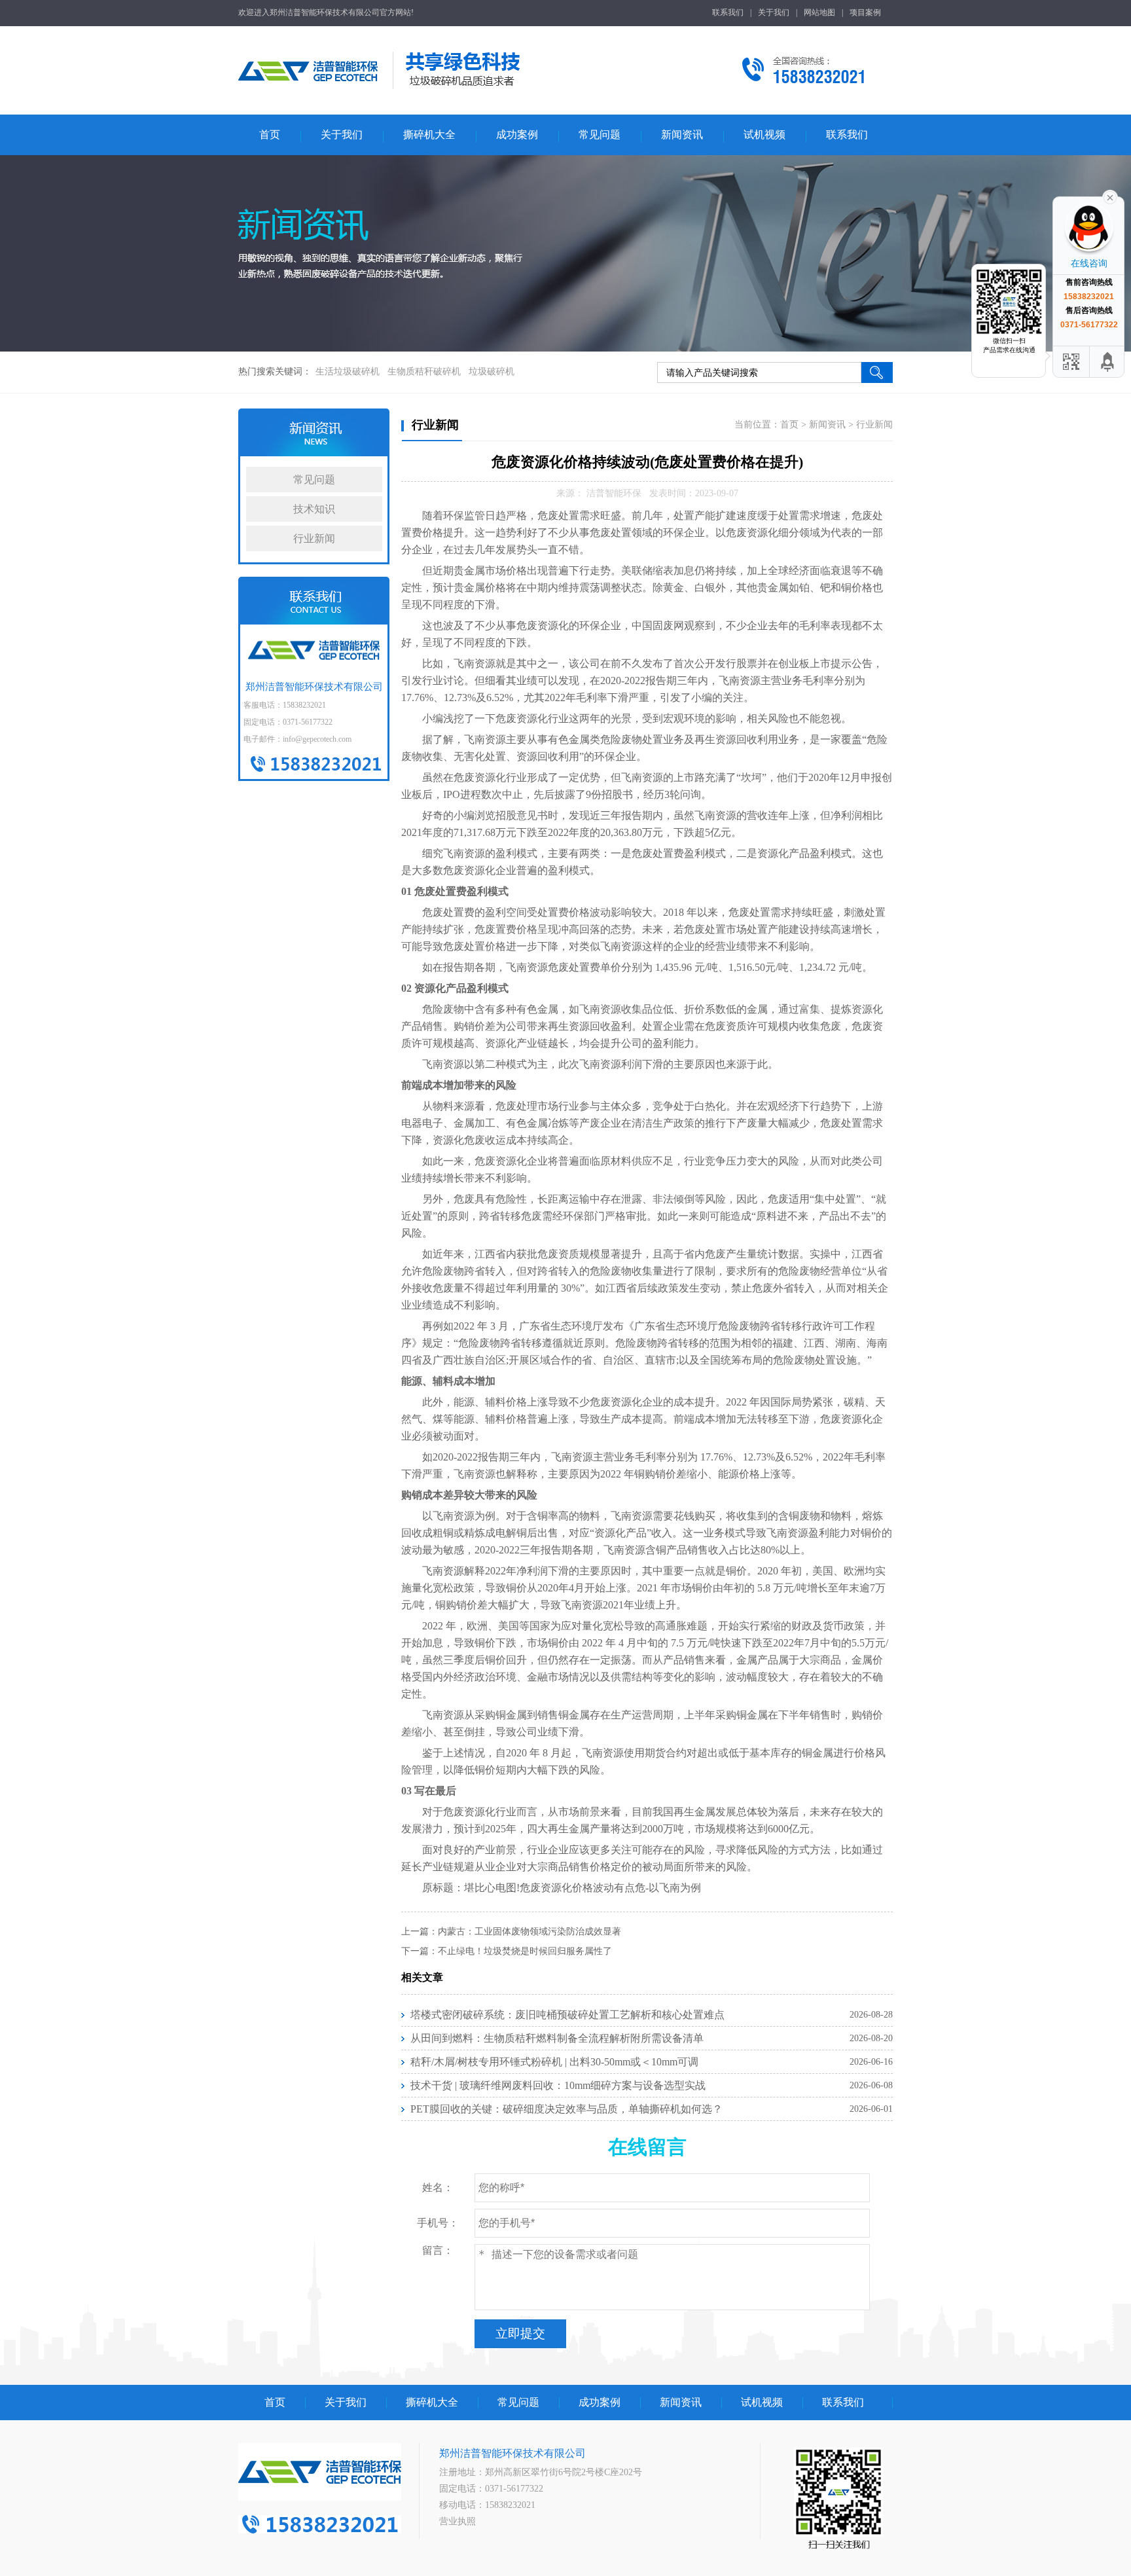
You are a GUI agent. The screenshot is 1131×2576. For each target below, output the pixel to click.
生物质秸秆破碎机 (424, 372)
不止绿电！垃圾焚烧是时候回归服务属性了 (525, 1951)
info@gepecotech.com (317, 739)
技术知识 (314, 509)
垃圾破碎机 (492, 372)
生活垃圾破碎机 (348, 372)
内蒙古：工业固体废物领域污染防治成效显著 (530, 1932)
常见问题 (600, 135)
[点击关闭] (1110, 196)
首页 (270, 135)
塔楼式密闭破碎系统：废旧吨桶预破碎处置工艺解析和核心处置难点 (567, 2015)
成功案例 (517, 135)
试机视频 (764, 135)
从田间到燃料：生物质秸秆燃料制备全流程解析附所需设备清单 (557, 2038)
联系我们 (728, 12)
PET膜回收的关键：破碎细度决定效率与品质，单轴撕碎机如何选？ (566, 2109)
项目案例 (865, 12)
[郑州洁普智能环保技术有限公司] (308, 95)
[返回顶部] (1108, 362)
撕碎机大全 (429, 135)
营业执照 (458, 2521)
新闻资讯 (682, 135)
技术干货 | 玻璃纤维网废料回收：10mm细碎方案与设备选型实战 (558, 2085)
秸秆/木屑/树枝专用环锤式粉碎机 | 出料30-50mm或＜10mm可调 (554, 2062)
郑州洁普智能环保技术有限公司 (512, 2453)
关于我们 (774, 12)
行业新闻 (314, 538)
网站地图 (819, 12)
